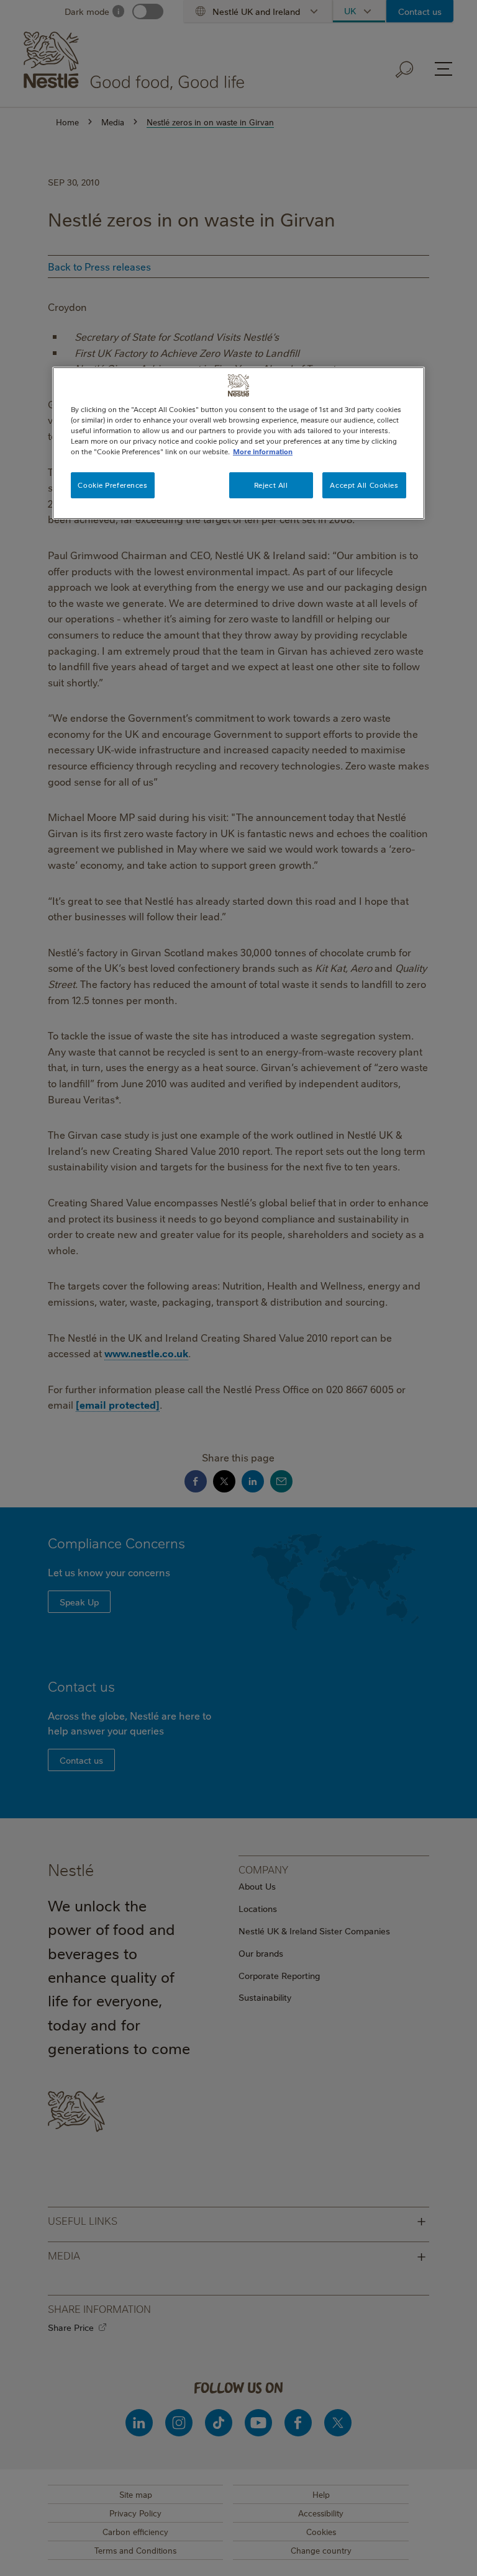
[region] (238, 443)
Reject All (271, 485)
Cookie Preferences (112, 485)
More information (263, 451)
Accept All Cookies (364, 485)
